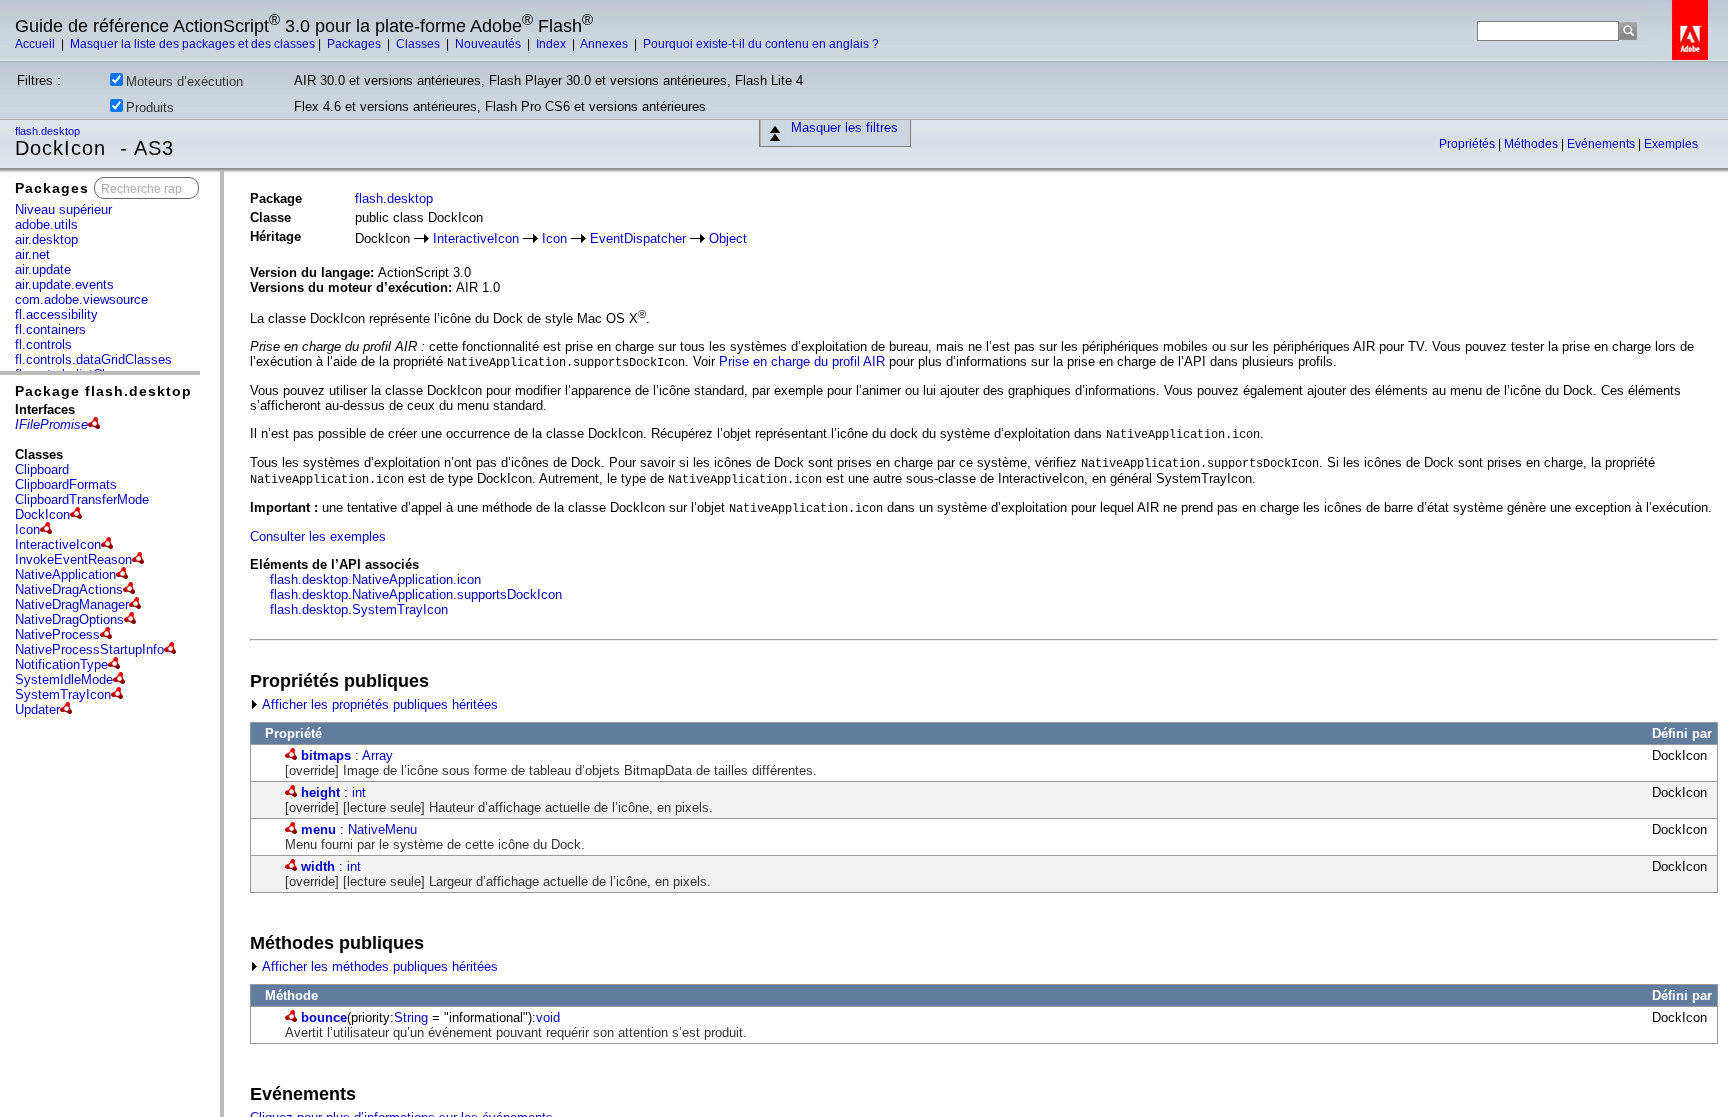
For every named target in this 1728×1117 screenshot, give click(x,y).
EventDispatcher (638, 238)
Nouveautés (489, 44)
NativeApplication (65, 574)
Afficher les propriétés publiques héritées (378, 704)
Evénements (1602, 144)
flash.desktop (49, 131)
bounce (324, 1017)
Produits (150, 107)
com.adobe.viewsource (81, 299)
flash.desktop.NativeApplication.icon (375, 579)
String (411, 1017)
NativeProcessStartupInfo (89, 649)
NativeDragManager (72, 604)
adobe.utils (46, 224)
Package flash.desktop (103, 391)
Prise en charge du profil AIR (802, 361)
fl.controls (43, 344)
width (318, 866)
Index (552, 44)
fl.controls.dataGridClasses (93, 359)
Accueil (36, 44)
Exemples (1671, 144)
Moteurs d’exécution (184, 81)
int (359, 792)
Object (728, 238)
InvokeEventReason (73, 559)
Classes (419, 44)
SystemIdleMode (64, 679)
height (320, 792)
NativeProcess (57, 634)
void (548, 1017)
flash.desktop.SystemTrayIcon (359, 609)
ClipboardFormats (66, 484)
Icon (27, 529)
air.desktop (46, 239)
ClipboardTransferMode (82, 499)
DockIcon (42, 514)
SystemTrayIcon (63, 694)
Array (377, 755)
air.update (43, 269)
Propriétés (1468, 144)
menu (318, 829)
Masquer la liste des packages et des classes (192, 44)
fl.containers (50, 329)
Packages (355, 44)
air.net (32, 254)
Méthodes (1532, 144)
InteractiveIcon (58, 544)
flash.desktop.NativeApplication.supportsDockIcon (416, 594)
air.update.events (64, 284)
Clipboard (42, 469)
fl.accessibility (56, 314)
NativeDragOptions (69, 619)
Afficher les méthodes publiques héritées (378, 966)
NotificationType (61, 664)
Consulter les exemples (318, 536)
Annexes (605, 44)
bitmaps (326, 755)
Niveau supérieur (63, 209)
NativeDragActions (69, 589)
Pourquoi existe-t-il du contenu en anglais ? (761, 44)
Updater (37, 709)
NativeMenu (382, 829)
